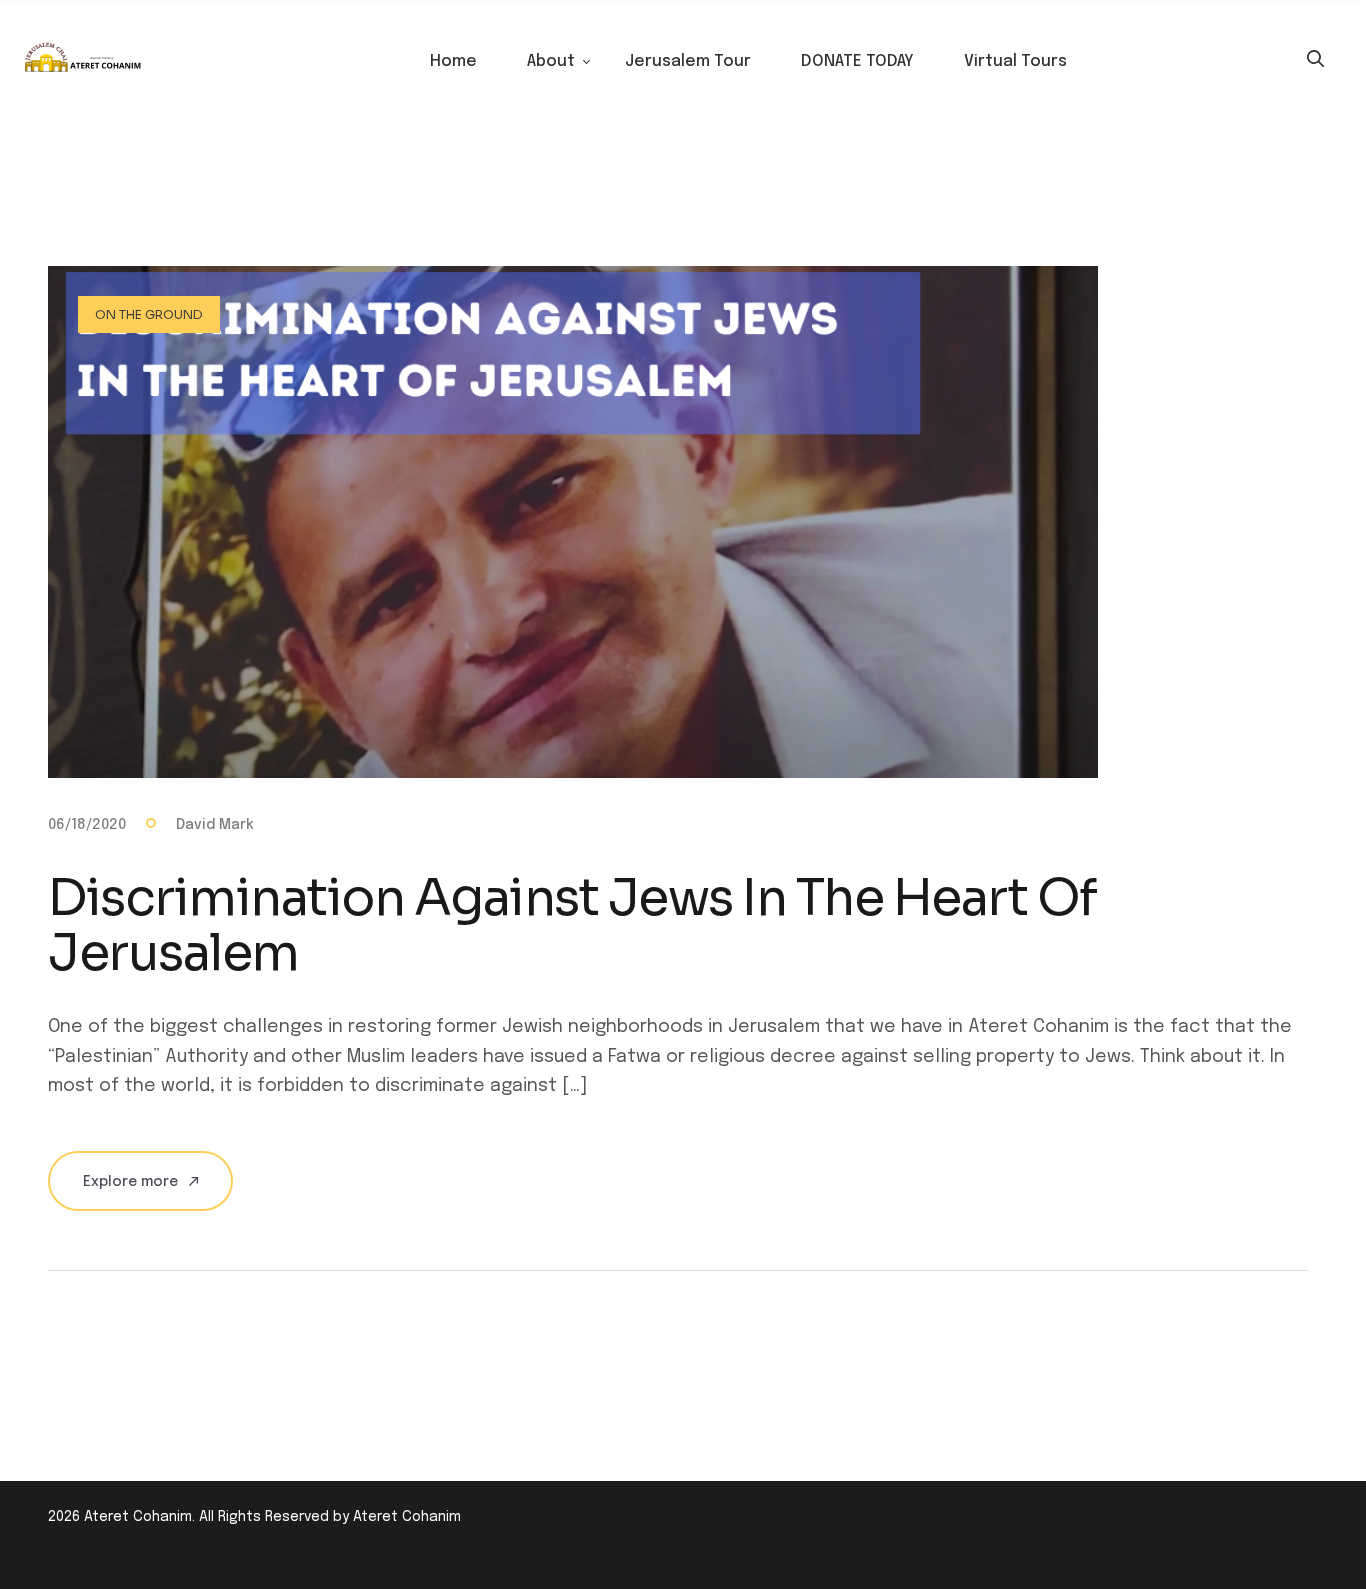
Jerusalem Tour (688, 61)
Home (453, 61)
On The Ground (149, 314)
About (551, 61)
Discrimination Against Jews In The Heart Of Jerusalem (572, 925)
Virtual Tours (1015, 61)
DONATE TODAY (857, 61)
